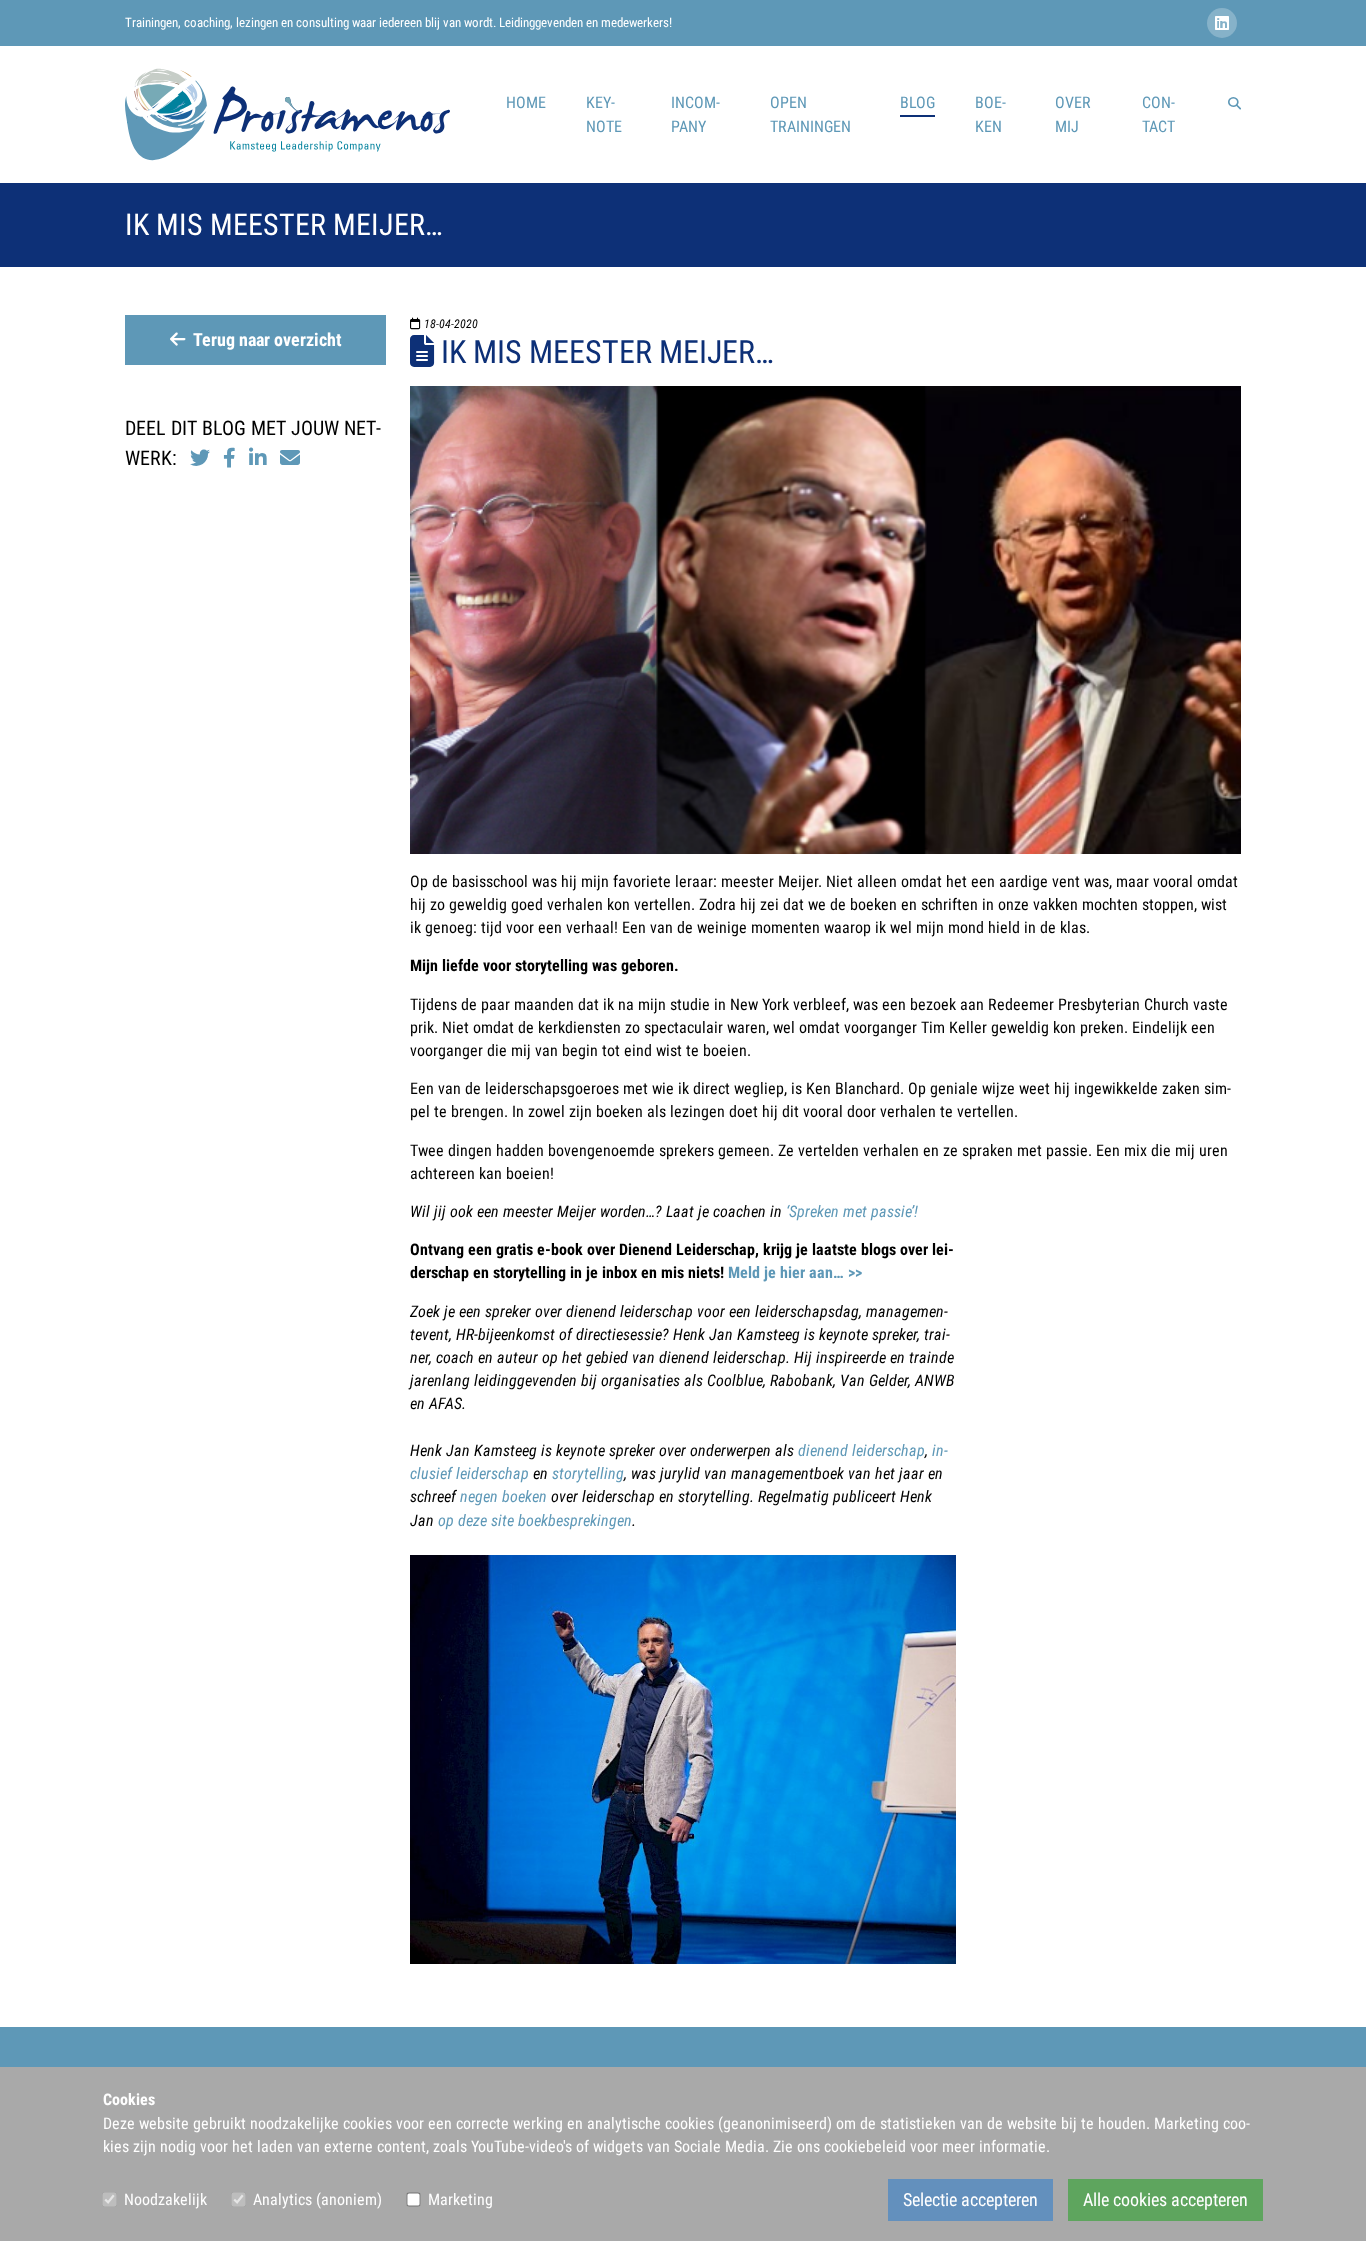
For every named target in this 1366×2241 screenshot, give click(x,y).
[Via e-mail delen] (290, 458)
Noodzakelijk (165, 2199)
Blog (917, 102)
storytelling (588, 1473)
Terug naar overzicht (267, 340)
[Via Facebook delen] (229, 458)
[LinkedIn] (1224, 23)
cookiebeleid (865, 2146)
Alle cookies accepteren (1165, 2200)
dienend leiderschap (861, 1450)
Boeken (990, 114)
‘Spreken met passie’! (852, 1211)
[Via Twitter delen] (200, 458)
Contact (1158, 114)
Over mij (1073, 114)
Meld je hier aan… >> (795, 1272)
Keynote (604, 114)
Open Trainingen (810, 114)
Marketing (460, 2199)
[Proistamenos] (287, 114)
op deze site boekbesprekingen (535, 1520)
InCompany (695, 114)
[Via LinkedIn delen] (260, 458)
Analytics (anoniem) (317, 2199)
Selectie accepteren (970, 2200)
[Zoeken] (1234, 103)
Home (526, 102)
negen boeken (503, 1496)
